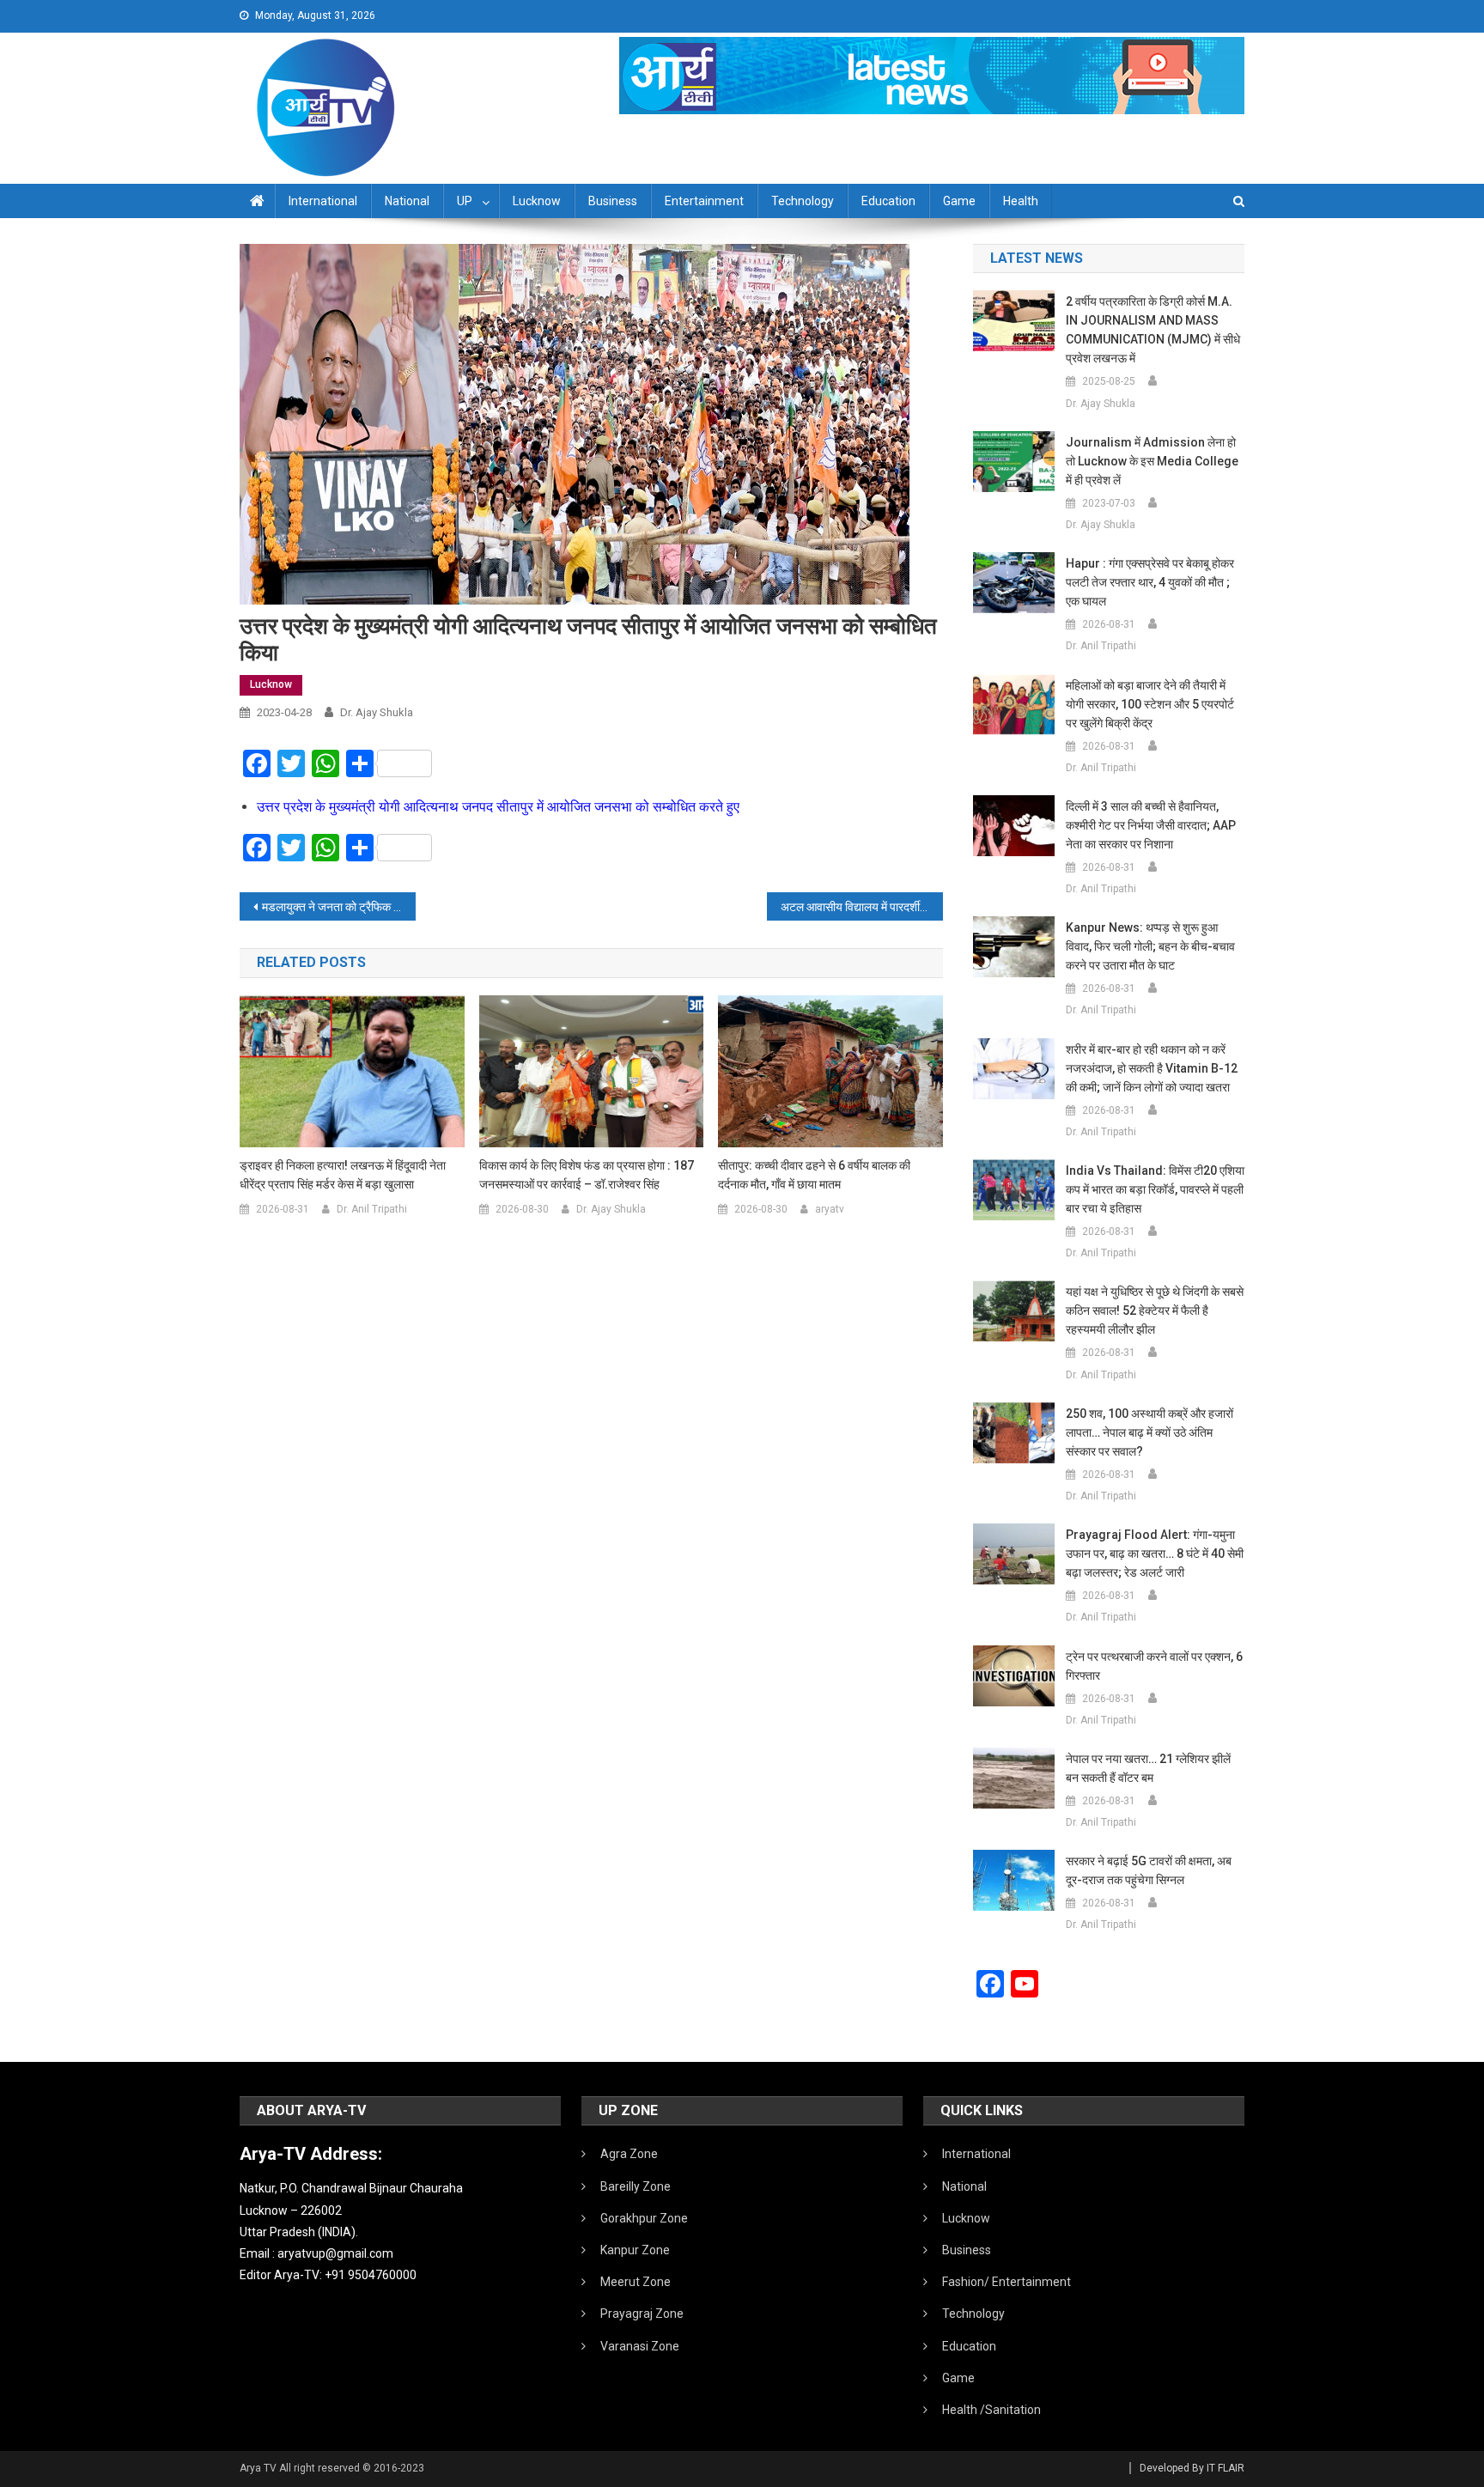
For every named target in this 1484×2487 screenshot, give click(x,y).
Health (1021, 201)
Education (888, 201)
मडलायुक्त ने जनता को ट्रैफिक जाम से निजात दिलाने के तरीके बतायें (339, 907)
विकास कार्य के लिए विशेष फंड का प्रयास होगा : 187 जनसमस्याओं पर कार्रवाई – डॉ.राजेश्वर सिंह (587, 1175)
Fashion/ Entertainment (1007, 2282)
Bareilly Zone (636, 2186)
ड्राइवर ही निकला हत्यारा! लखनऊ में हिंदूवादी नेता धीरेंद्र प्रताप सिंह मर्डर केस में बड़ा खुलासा (343, 1175)
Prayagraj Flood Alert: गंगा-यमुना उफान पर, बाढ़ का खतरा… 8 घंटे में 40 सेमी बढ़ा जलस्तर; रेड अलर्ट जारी (1155, 1554)
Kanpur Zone (635, 2250)
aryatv (830, 1209)
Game (959, 201)
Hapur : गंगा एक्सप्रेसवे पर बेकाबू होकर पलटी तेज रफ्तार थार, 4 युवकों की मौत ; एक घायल (1150, 582)
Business (613, 201)
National (407, 201)
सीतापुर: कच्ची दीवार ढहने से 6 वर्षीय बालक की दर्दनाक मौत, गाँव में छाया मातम (814, 1175)
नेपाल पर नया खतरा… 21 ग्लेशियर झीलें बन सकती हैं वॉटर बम (1148, 1768)
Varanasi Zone (640, 2346)
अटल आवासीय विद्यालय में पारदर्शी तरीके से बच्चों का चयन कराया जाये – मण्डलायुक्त (862, 907)
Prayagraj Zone (642, 2314)
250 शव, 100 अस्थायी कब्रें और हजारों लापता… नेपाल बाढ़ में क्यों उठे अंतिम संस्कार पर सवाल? (1149, 1432)
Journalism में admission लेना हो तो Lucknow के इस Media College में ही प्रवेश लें (1152, 461)
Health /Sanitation (991, 2410)
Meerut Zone (636, 2282)
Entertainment (704, 201)
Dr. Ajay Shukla (377, 712)
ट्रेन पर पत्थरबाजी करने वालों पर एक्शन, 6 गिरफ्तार (1154, 1666)
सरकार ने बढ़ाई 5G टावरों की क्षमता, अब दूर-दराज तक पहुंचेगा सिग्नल (1149, 1870)
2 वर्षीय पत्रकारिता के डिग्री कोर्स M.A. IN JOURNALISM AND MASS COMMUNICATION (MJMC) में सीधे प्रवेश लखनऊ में (1153, 330)
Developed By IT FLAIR (1192, 2468)
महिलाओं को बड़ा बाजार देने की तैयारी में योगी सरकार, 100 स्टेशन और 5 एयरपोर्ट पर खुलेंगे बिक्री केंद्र (1150, 704)
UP (465, 201)
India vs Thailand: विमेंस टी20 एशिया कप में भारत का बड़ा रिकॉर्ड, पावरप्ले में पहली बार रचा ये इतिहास (1155, 1189)
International (323, 201)
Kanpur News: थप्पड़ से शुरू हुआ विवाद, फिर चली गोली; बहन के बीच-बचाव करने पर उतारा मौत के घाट (1150, 946)
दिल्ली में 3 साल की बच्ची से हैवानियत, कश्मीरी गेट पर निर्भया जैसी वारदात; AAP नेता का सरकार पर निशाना (1151, 825)
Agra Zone (629, 2154)
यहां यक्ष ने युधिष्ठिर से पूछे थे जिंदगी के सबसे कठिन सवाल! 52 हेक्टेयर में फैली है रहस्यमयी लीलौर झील (1155, 1310)
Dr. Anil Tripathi (372, 1209)
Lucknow (537, 201)
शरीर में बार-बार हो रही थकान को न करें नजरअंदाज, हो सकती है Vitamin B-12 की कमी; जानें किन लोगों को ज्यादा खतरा (1152, 1068)
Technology (803, 201)
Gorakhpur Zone (644, 2218)
